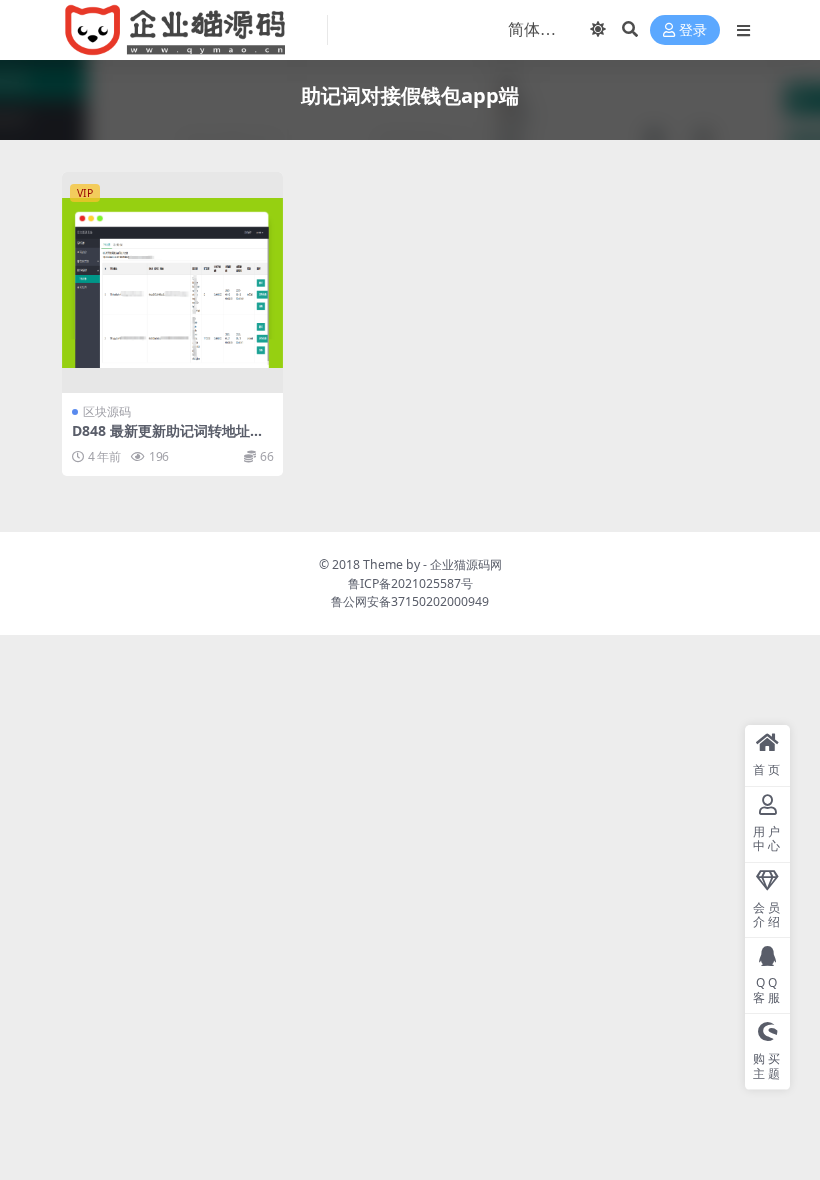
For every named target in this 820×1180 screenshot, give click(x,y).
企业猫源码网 (466, 564)
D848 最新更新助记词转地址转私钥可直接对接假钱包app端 (168, 439)
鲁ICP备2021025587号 (410, 583)
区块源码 (107, 411)
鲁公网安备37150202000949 (410, 601)
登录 (693, 30)
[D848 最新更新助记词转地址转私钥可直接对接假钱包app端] (172, 282)
